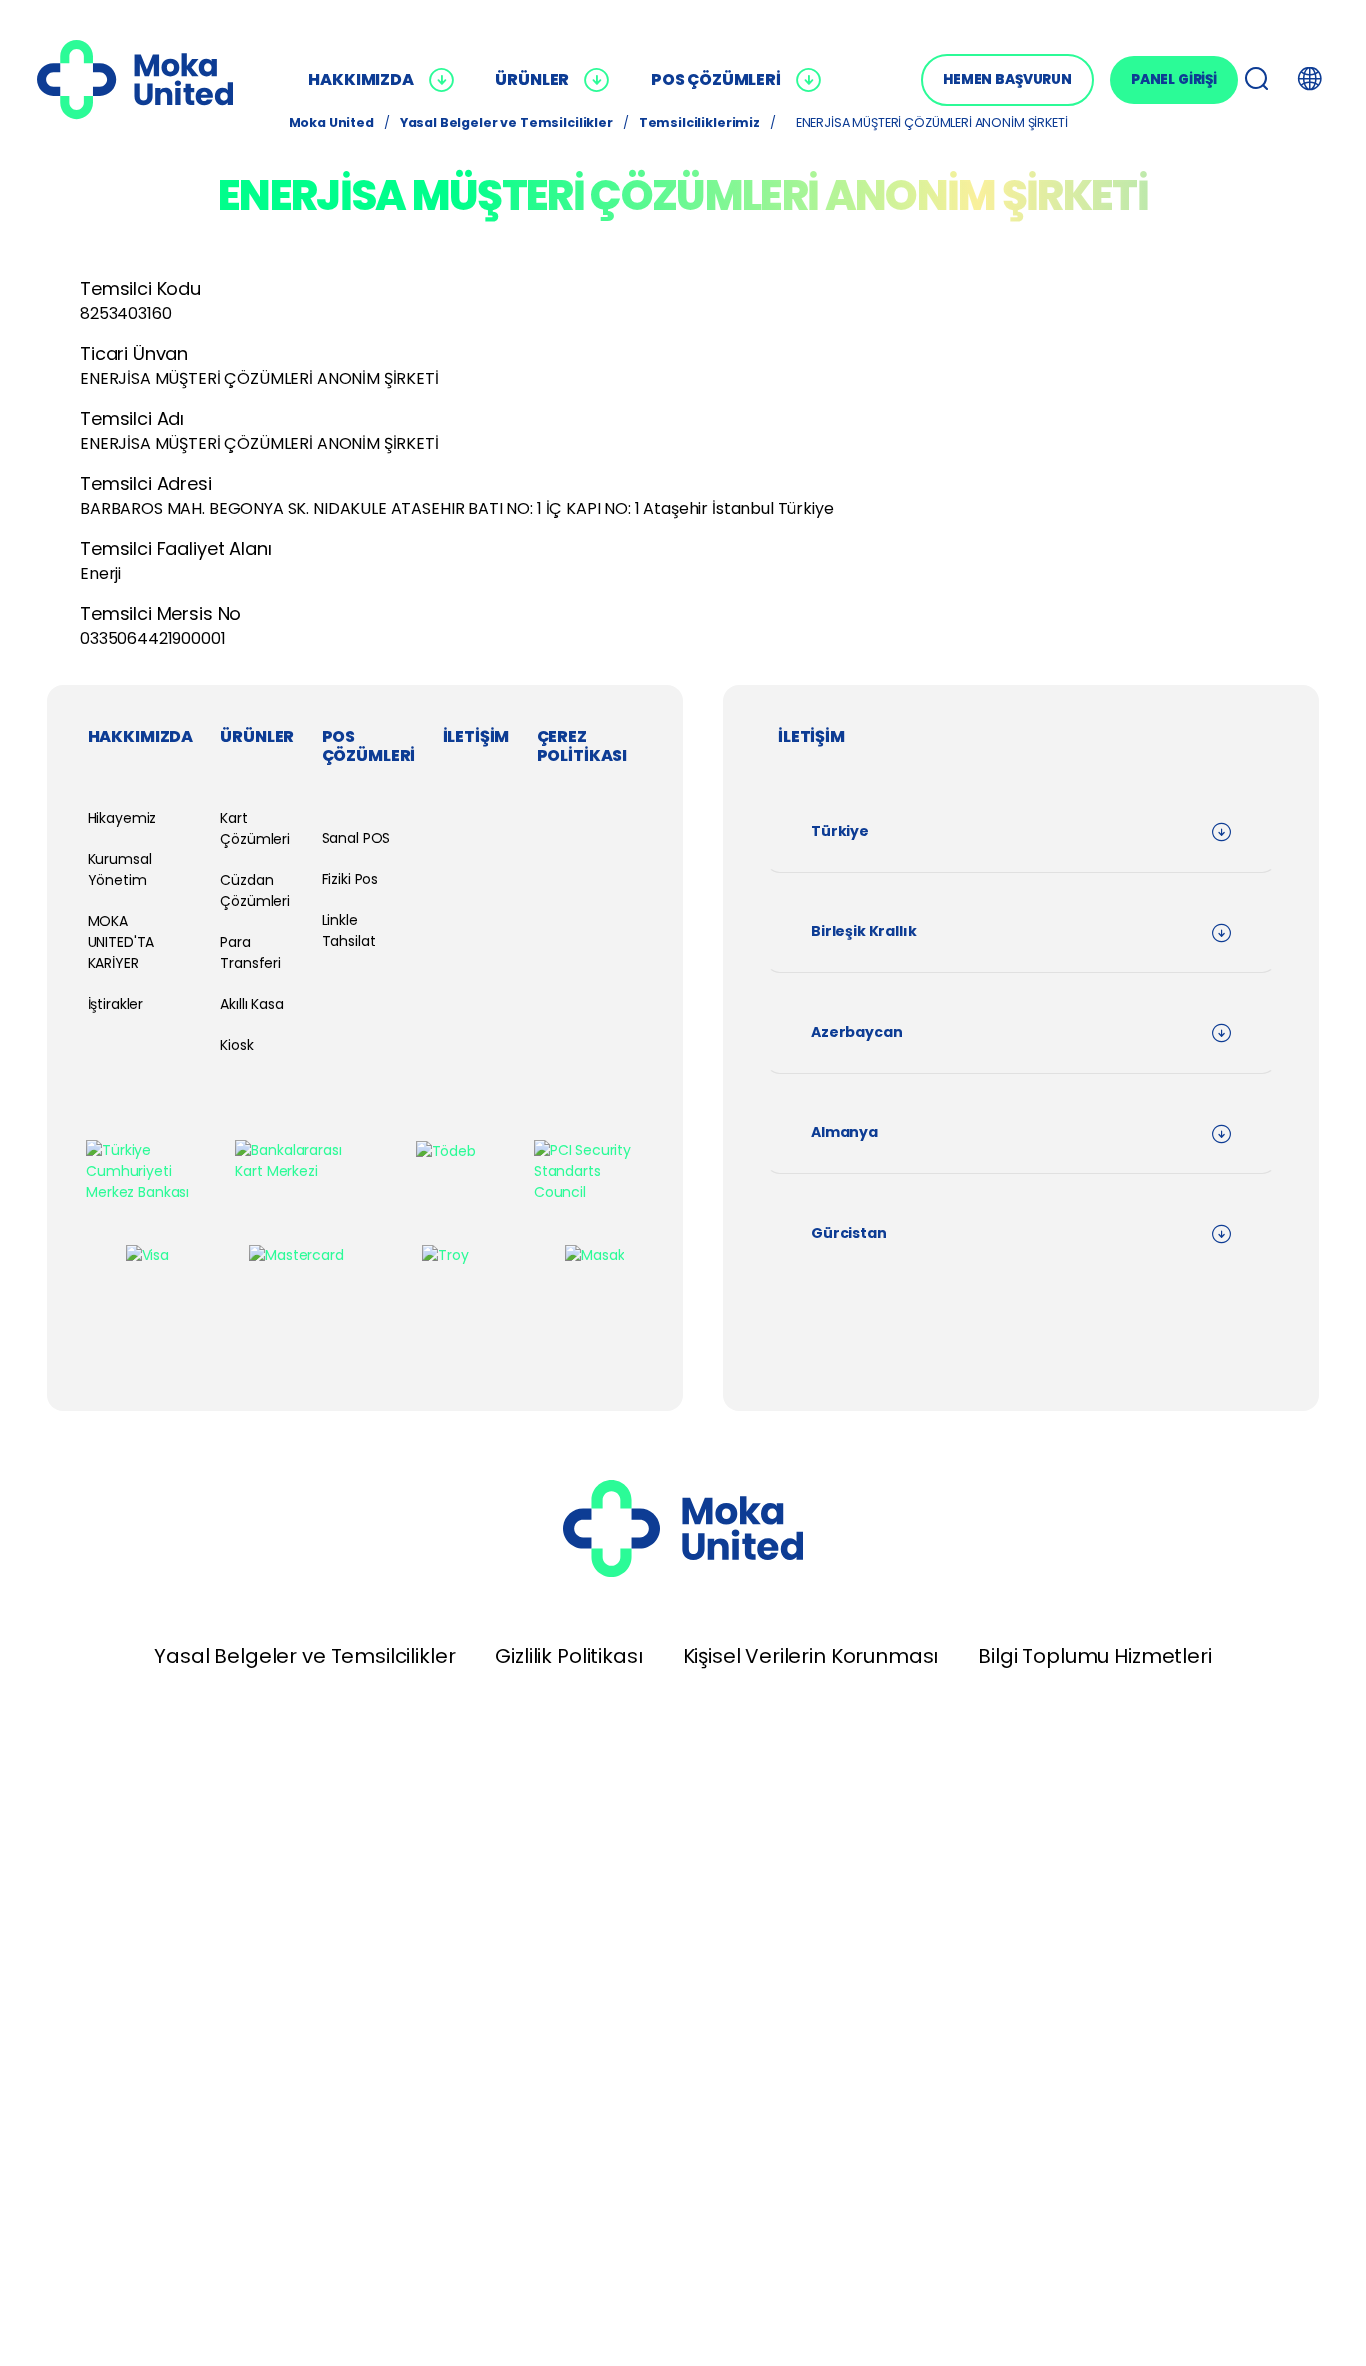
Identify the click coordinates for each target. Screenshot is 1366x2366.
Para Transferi (250, 952)
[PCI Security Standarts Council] (595, 1171)
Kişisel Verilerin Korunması (811, 1656)
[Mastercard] (296, 1255)
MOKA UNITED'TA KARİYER (121, 942)
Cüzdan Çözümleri (255, 890)
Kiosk (236, 1045)
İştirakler (115, 1004)
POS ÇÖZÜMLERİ (716, 79)
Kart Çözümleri (255, 828)
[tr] (135, 80)
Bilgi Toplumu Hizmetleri (1094, 1656)
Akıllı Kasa (251, 1004)
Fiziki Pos (350, 879)
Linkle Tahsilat (349, 930)
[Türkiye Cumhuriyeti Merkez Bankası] (147, 1171)
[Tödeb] (446, 1151)
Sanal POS (356, 838)
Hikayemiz (122, 818)
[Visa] (147, 1255)
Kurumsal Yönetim (120, 869)
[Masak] (594, 1255)
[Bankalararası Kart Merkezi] (296, 1161)
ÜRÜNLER (532, 79)
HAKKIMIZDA (360, 79)
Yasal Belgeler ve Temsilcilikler (304, 1656)
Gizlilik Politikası (568, 1656)
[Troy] (445, 1255)
